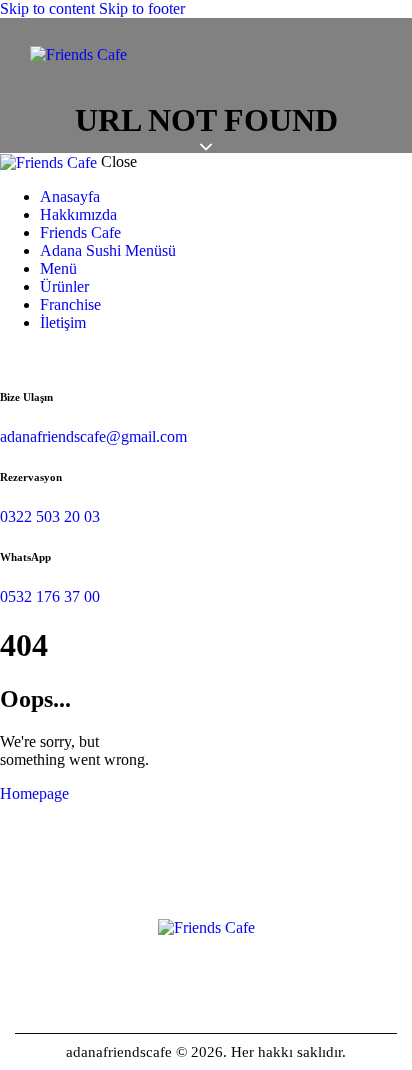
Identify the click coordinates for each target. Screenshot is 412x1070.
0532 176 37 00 (50, 596)
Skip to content (47, 8)
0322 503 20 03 (50, 516)
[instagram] (11, 356)
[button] (376, 64)
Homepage (34, 793)
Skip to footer (142, 8)
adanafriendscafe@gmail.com (93, 436)
